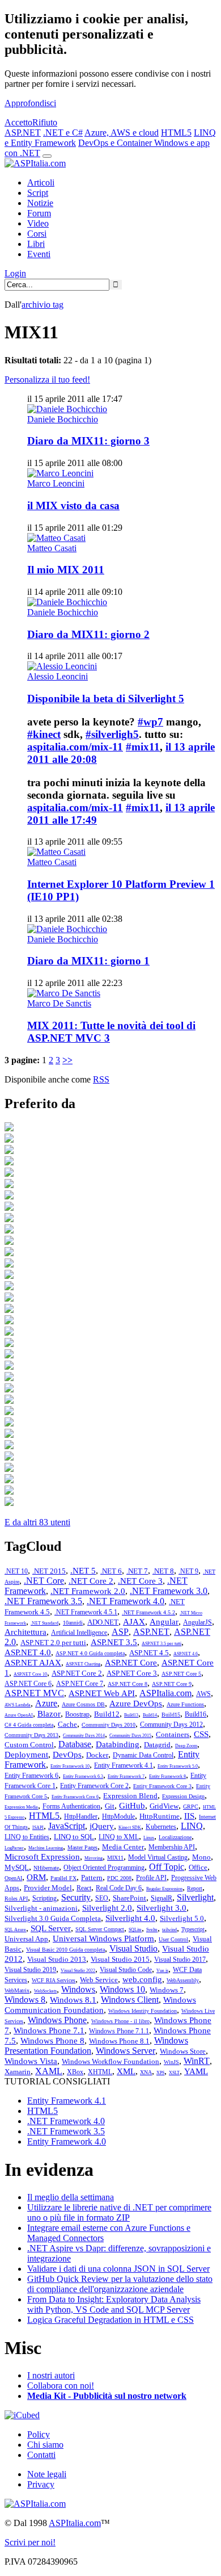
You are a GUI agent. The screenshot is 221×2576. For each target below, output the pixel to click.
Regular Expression (164, 1889)
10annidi (73, 1623)
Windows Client (130, 2000)
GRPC (191, 1807)
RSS (101, 1079)
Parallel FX (63, 1878)
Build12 (107, 1714)
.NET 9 (188, 1571)
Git (110, 1806)
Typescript (193, 1929)
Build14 (150, 1715)
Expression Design (183, 1796)
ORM (36, 1877)
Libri (36, 244)
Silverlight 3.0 (161, 1908)
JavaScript (67, 1826)
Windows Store (183, 2051)
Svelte (152, 1930)
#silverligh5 (112, 734)
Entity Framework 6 (31, 1776)
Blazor (49, 1714)
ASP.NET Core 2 (77, 1673)
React (84, 1888)
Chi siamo (45, 2445)
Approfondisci (30, 103)
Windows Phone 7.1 (49, 2030)
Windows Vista (31, 2061)
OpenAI (13, 1878)
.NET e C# (63, 133)
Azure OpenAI (19, 1715)
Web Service (99, 1980)
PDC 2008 (119, 1878)
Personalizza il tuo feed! (47, 379)
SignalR (161, 1898)
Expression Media (21, 1807)
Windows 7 (167, 1990)
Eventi (39, 254)
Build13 (131, 1715)
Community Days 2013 (31, 1735)
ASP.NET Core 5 (181, 1674)
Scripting (44, 1898)
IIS (189, 1816)
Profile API (151, 1878)
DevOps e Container (116, 143)
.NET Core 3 (140, 1581)
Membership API (172, 1847)
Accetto (18, 122)
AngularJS (197, 1622)
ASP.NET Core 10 (30, 1674)
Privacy (41, 2484)
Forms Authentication (71, 1806)
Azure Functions (185, 1704)
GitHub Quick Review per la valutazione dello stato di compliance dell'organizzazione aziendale (120, 2284)
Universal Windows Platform (103, 1939)
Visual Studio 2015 (120, 1959)
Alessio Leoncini (58, 676)
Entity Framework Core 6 (75, 1797)
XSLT (174, 2073)
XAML (49, 2071)
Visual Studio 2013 (57, 1959)
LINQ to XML (119, 1837)
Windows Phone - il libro (120, 2021)
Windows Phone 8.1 (119, 2041)
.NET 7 (137, 1571)
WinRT (197, 2061)
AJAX (134, 1622)
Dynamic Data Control (143, 1755)
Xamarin (18, 2072)
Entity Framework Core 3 (162, 1786)
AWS (203, 1694)
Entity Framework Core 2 (94, 1786)
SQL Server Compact (100, 1929)
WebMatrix (17, 1990)
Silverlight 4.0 (130, 1918)
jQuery (102, 1826)
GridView (164, 1806)
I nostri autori (51, 2375)
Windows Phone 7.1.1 (119, 2031)
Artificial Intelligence (79, 1633)
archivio (42, 305)
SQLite (135, 1930)
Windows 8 (25, 2000)
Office (198, 1867)
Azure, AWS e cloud (122, 133)
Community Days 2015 (130, 1736)
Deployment (26, 1755)
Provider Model (48, 1888)
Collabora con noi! (61, 2386)
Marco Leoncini (56, 483)
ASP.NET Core (131, 1663)
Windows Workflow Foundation (110, 2061)
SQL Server (51, 1928)
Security (76, 1897)
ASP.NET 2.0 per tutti (53, 1642)
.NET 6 (111, 1571)
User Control (173, 1939)
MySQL (17, 1867)
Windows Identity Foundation (143, 2011)
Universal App (26, 1939)
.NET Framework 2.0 (88, 1591)
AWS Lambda (18, 1705)
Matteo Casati (52, 548)
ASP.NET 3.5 (114, 1642)
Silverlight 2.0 (107, 1908)
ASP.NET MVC (34, 1693)
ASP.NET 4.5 (149, 1653)
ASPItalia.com (165, 1693)
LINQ (192, 1826)
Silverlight (195, 1897)
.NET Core (44, 1581)
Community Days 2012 (171, 1725)
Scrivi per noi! (30, 2542)
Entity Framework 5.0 (178, 1766)
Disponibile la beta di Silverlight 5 (106, 698)
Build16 (195, 1714)
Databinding (118, 1744)
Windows (78, 1989)
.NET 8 (163, 1571)
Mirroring (93, 1858)
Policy (39, 2434)
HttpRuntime (160, 1816)
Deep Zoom (186, 1746)
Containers (173, 1734)
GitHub (132, 1806)
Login (15, 273)
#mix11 (143, 747)
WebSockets (45, 1991)
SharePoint (129, 1898)
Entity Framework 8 (167, 1776)
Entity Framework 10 (70, 1766)
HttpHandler (81, 1816)
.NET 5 (83, 1571)
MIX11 (115, 1858)
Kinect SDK (130, 1828)
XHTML (100, 2072)
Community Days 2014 (84, 1736)
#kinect (44, 734)
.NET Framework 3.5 (43, 1601)
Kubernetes (161, 1827)
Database (75, 1744)
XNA (146, 2072)
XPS (160, 2073)
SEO (102, 1898)
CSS (201, 1734)
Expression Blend (130, 1796)
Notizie (40, 203)
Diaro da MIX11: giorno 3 (88, 441)
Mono (201, 1857)
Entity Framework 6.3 (83, 1776)
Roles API (16, 1899)
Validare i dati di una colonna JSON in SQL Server (118, 2269)
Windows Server (126, 2051)
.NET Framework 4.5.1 (86, 1612)
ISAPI (38, 1828)
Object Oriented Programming (104, 1868)
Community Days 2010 (109, 1725)
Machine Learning (46, 1848)
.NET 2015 (49, 1571)
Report (195, 1888)
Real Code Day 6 (119, 1888)
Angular (164, 1622)
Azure (46, 1703)
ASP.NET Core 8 (127, 1684)
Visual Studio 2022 (78, 1971)
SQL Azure (15, 1930)
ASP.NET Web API (102, 1693)
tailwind (169, 1930)
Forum (39, 213)
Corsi (37, 234)
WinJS (171, 2062)
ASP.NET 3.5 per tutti (161, 1644)
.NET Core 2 (91, 1581)
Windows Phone (57, 2020)
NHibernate (46, 1868)
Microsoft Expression (42, 1857)
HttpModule (118, 1816)
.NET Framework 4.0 (126, 1601)
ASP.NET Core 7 (80, 1684)
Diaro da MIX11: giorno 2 (88, 634)
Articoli (41, 182)
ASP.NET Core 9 (172, 1684)
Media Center (123, 1847)
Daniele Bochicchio (63, 419)
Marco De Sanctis (59, 1003)
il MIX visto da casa (73, 505)
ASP (120, 1632)
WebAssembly (183, 1980)
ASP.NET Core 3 (132, 1673)
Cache (67, 1724)
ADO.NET (103, 1622)
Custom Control (29, 1745)
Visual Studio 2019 (30, 1970)
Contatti (41, 2455)
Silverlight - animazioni (41, 1908)
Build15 (171, 1715)
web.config (142, 1979)
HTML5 (176, 133)
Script (38, 193)
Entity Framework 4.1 (124, 1765)
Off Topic (167, 1867)
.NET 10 (16, 1571)
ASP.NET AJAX (33, 1663)
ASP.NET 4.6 (186, 1654)
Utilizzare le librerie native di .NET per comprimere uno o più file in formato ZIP (119, 2212)
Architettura (25, 1632)
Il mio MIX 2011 (66, 570)
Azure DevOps (136, 1704)
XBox (75, 2072)
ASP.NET (23, 133)
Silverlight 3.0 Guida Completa (53, 1918)
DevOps (67, 1755)
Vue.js (162, 1971)
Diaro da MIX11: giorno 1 (88, 961)
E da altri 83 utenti (37, 1522)
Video (38, 223)
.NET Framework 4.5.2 (148, 1612)
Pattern (92, 1878)
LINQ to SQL (74, 1837)
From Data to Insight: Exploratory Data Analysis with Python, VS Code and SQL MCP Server (114, 2304)
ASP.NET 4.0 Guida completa (90, 1653)
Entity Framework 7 (126, 1776)
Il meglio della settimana (71, 2197)
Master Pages (82, 1847)
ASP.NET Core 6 (28, 1684)
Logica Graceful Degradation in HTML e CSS (110, 2320)
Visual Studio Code (126, 1970)
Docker (97, 1755)
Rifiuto (45, 122)
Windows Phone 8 (52, 2041)
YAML (196, 2071)
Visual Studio (133, 1948)
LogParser (14, 1848)
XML (126, 2071)
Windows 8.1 (73, 2000)
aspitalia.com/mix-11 (75, 747)
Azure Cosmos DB (83, 1704)
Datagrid (157, 1745)
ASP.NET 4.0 (28, 1652)
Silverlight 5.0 (182, 1918)
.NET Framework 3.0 (169, 1591)
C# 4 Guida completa (29, 1725)
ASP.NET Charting (83, 1664)
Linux (149, 1838)
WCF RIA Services (54, 1980)
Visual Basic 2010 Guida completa (65, 1950)
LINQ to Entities (27, 1837)
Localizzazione (175, 1837)
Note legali (47, 2474)
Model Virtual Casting (158, 1857)
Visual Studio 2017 (180, 1960)
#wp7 (150, 722)
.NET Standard (44, 1623)
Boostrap (77, 1714)
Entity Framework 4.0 (67, 2141)
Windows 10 (122, 1989)
